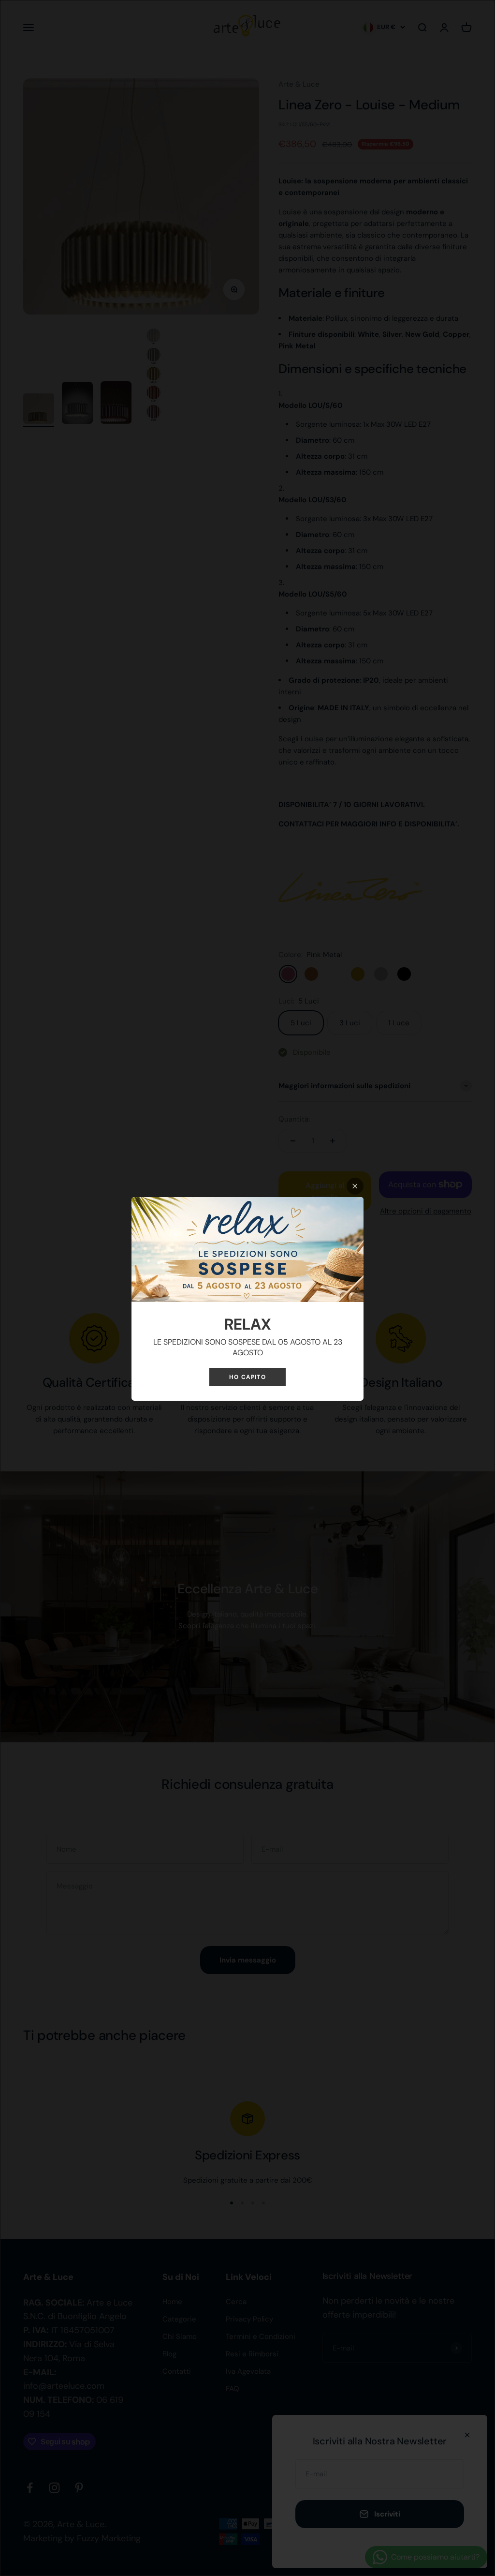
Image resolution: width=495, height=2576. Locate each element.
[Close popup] (355, 1186)
